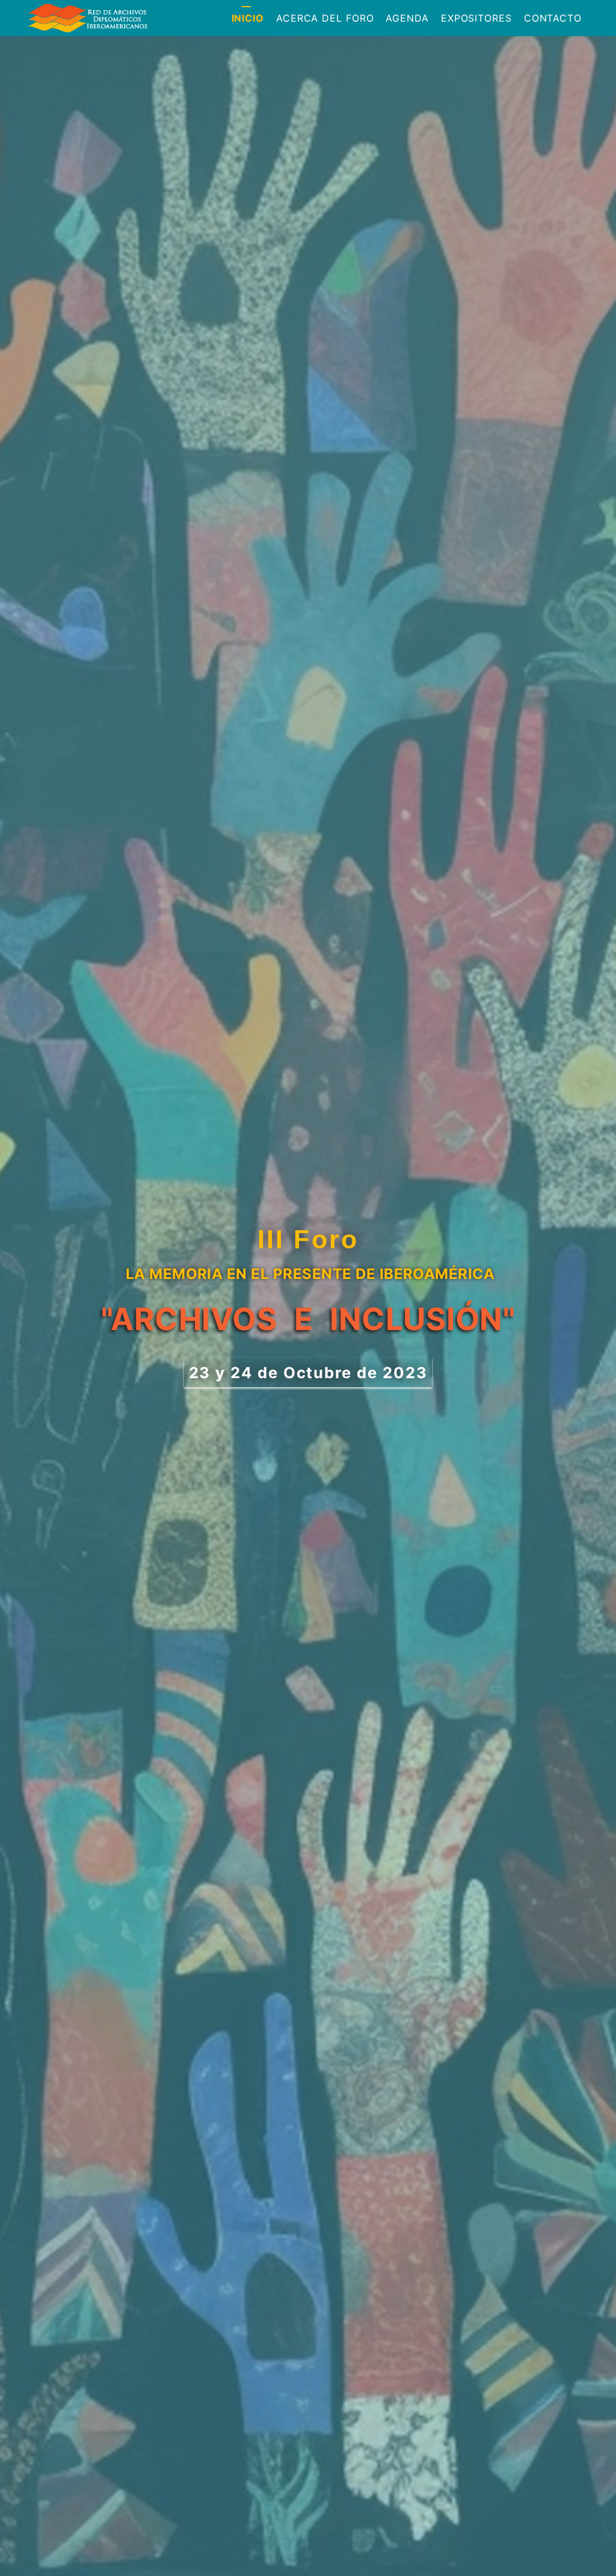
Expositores (476, 18)
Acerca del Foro (325, 18)
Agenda (407, 18)
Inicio (248, 18)
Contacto (553, 18)
